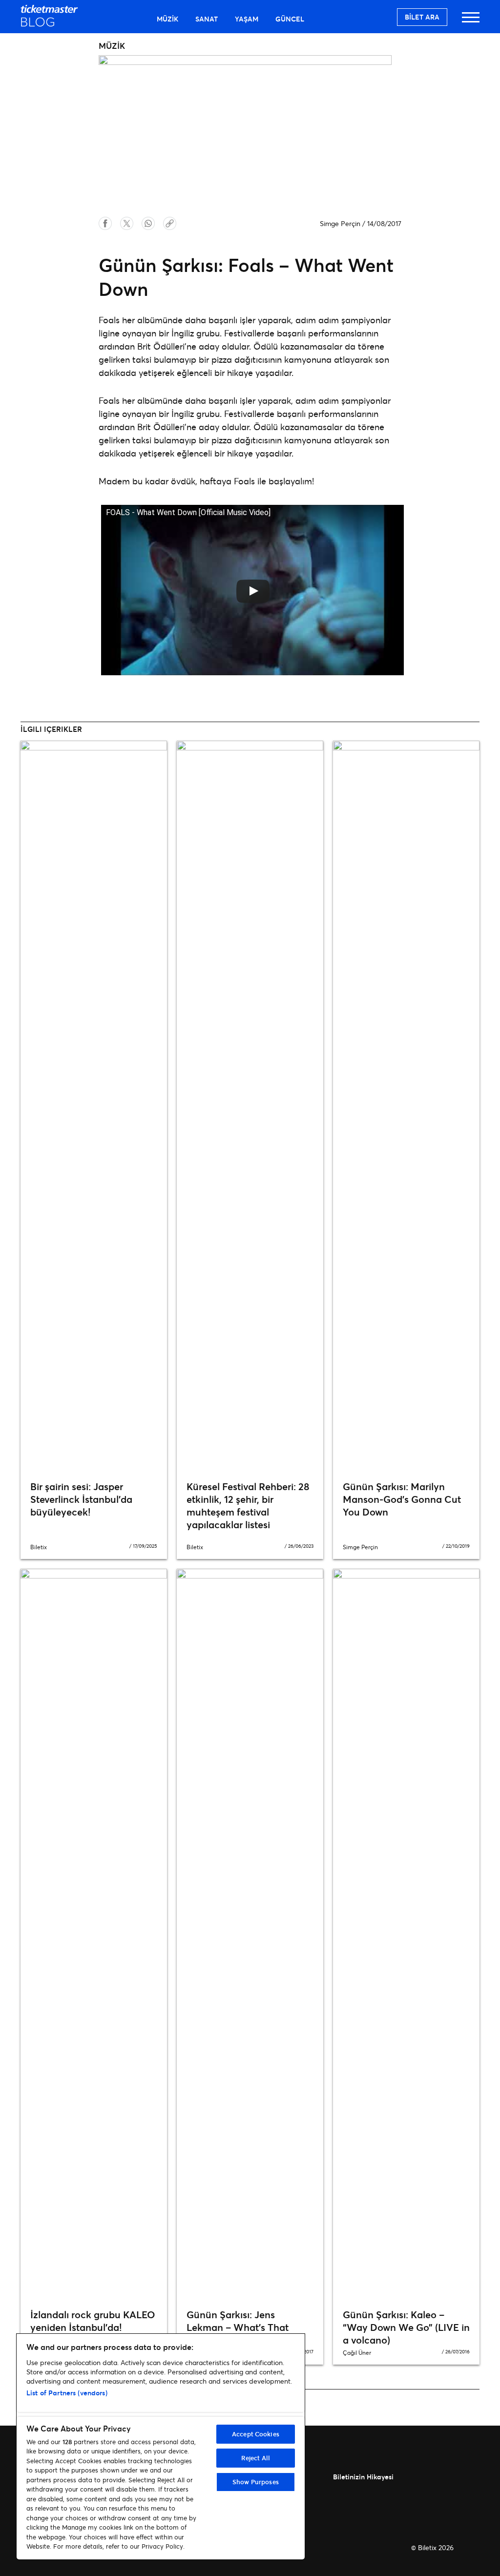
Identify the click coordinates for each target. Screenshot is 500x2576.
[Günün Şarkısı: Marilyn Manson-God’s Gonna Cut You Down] (406, 1107)
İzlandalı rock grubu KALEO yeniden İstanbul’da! (93, 2321)
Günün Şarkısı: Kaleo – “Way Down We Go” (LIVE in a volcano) (406, 2327)
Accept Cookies (256, 2434)
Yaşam (247, 19)
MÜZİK (167, 19)
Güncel (290, 19)
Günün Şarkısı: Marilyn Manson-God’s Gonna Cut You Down (402, 1499)
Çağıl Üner (357, 2353)
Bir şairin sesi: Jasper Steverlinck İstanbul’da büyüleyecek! (81, 1499)
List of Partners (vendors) (67, 2393)
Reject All (256, 2458)
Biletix (39, 1547)
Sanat (207, 19)
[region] (161, 2447)
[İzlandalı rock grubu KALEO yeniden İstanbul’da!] (94, 1935)
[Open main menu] (471, 22)
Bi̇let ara (422, 17)
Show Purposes (256, 2482)
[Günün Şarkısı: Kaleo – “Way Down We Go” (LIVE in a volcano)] (406, 1935)
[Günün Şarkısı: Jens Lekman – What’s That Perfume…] (250, 1935)
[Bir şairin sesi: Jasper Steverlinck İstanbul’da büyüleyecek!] (94, 1107)
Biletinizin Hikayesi (363, 2477)
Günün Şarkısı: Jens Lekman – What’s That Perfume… (238, 2327)
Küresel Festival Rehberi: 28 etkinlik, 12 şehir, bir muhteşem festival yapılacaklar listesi (248, 1506)
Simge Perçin (340, 223)
